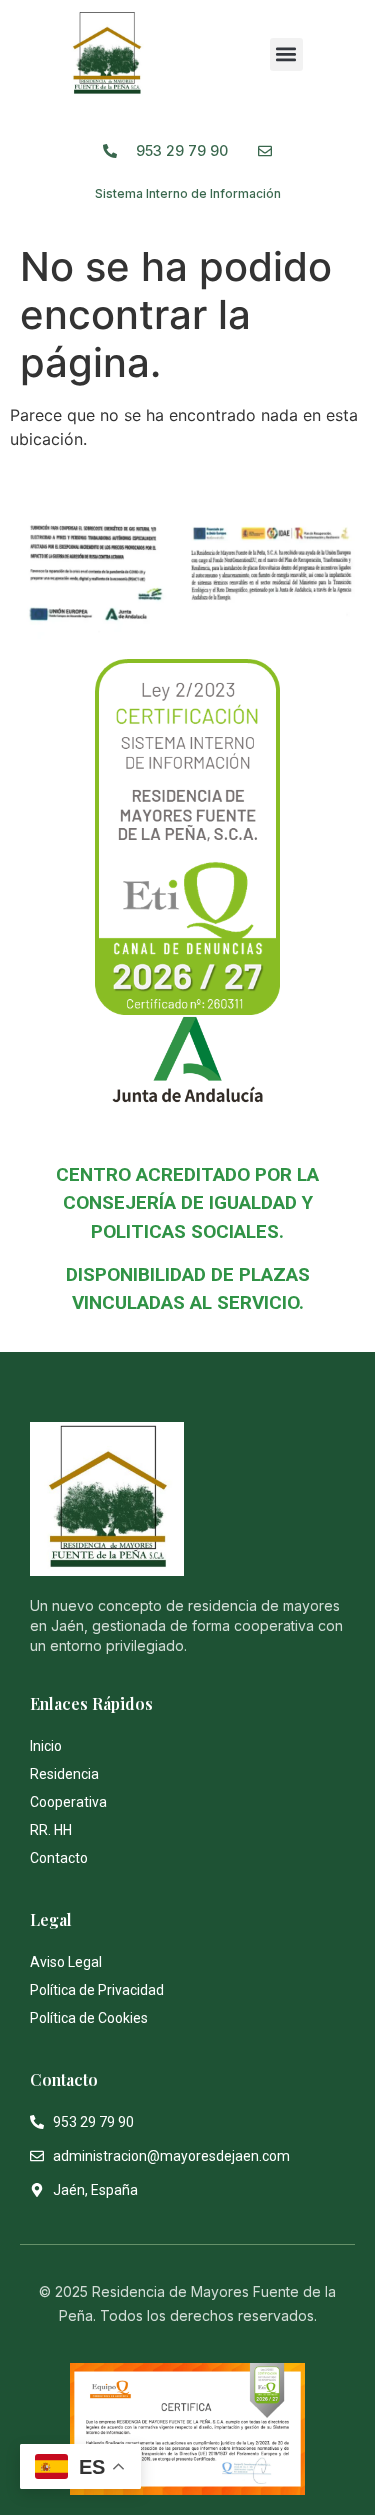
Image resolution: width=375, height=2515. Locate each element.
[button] (286, 54)
